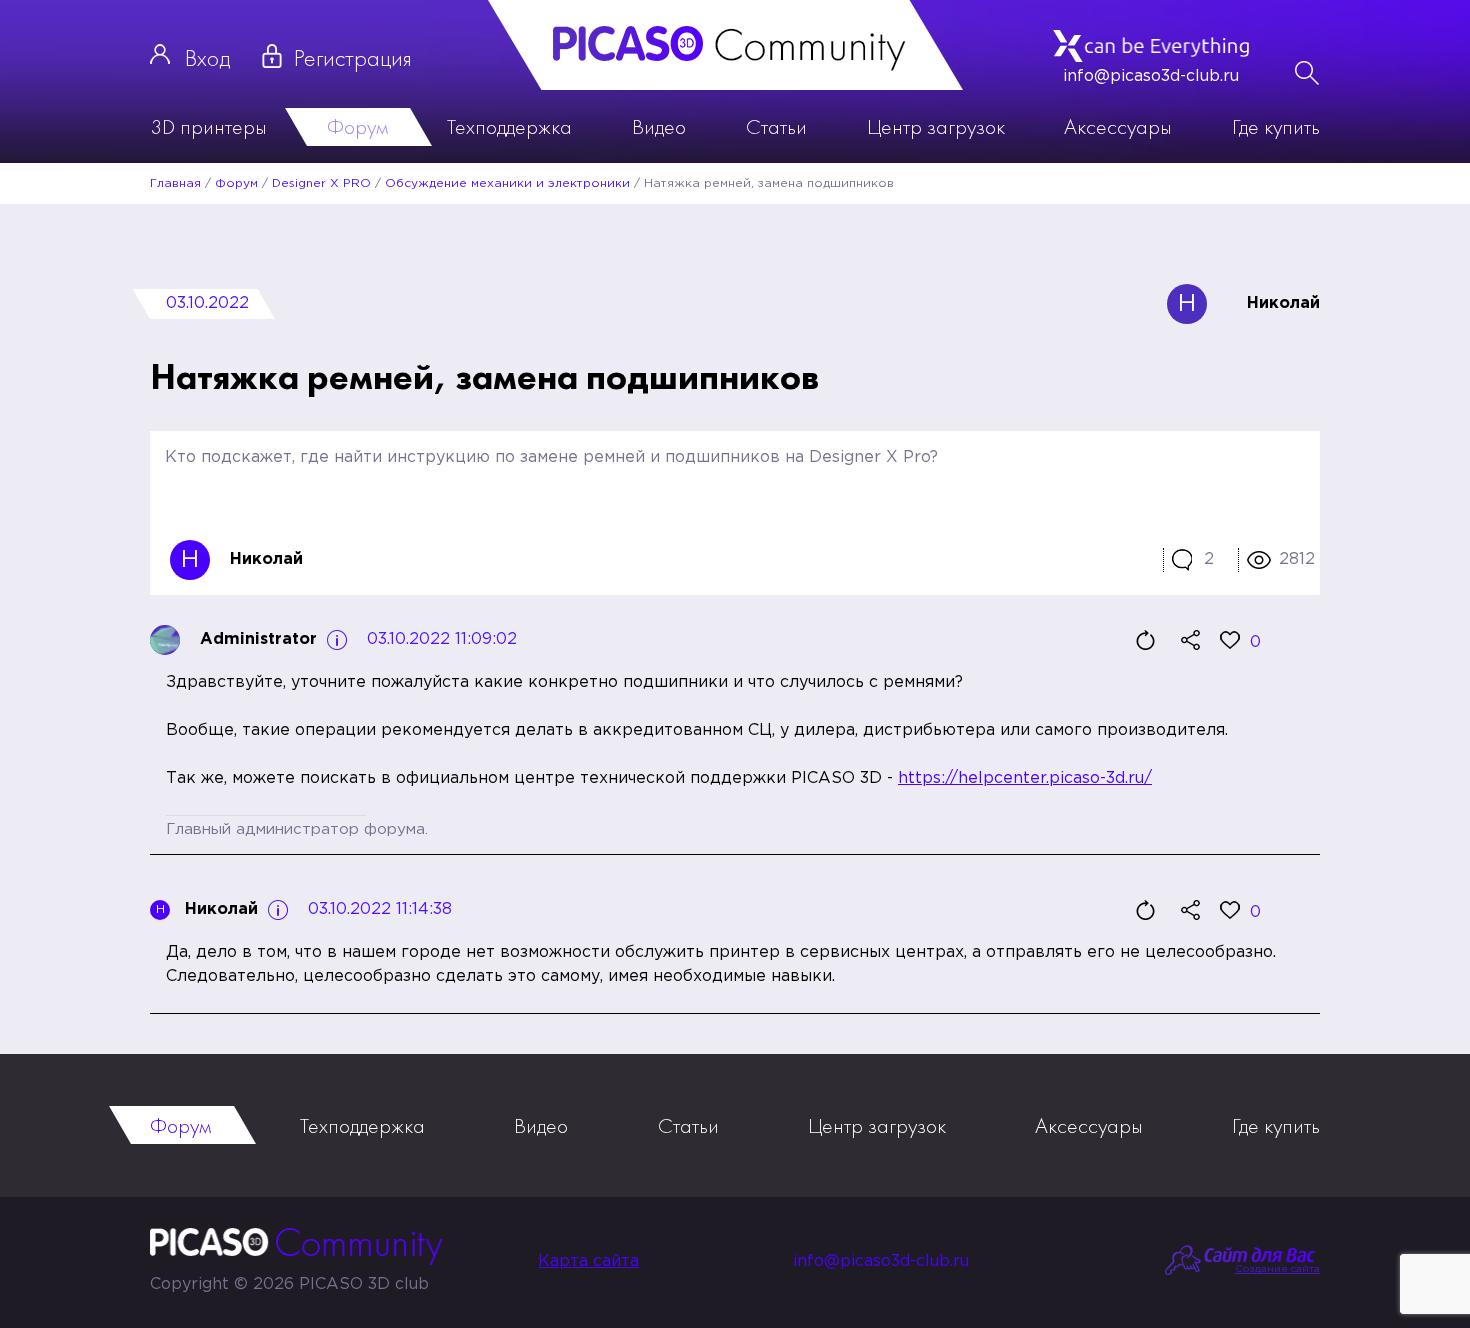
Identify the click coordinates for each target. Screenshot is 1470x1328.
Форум (357, 126)
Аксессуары (1118, 126)
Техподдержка (509, 126)
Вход (207, 57)
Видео (659, 126)
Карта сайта (588, 1261)
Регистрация (353, 57)
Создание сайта (1277, 1269)
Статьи (776, 126)
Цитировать (1145, 640)
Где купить (1276, 126)
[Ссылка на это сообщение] (1190, 640)
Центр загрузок (936, 126)
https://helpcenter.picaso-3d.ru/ (1025, 778)
